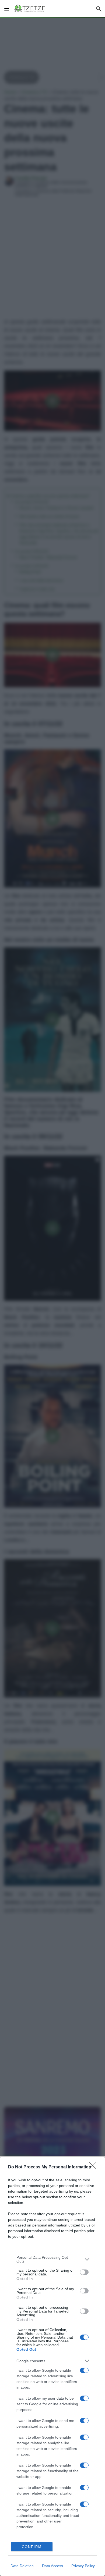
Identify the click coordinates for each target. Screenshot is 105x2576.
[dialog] (52, 2366)
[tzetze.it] (30, 9)
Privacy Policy (83, 2566)
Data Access (52, 2566)
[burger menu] (7, 9)
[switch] (84, 2272)
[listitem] (52, 2259)
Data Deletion (22, 2566)
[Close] (94, 2167)
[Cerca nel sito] (99, 9)
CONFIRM (32, 2547)
